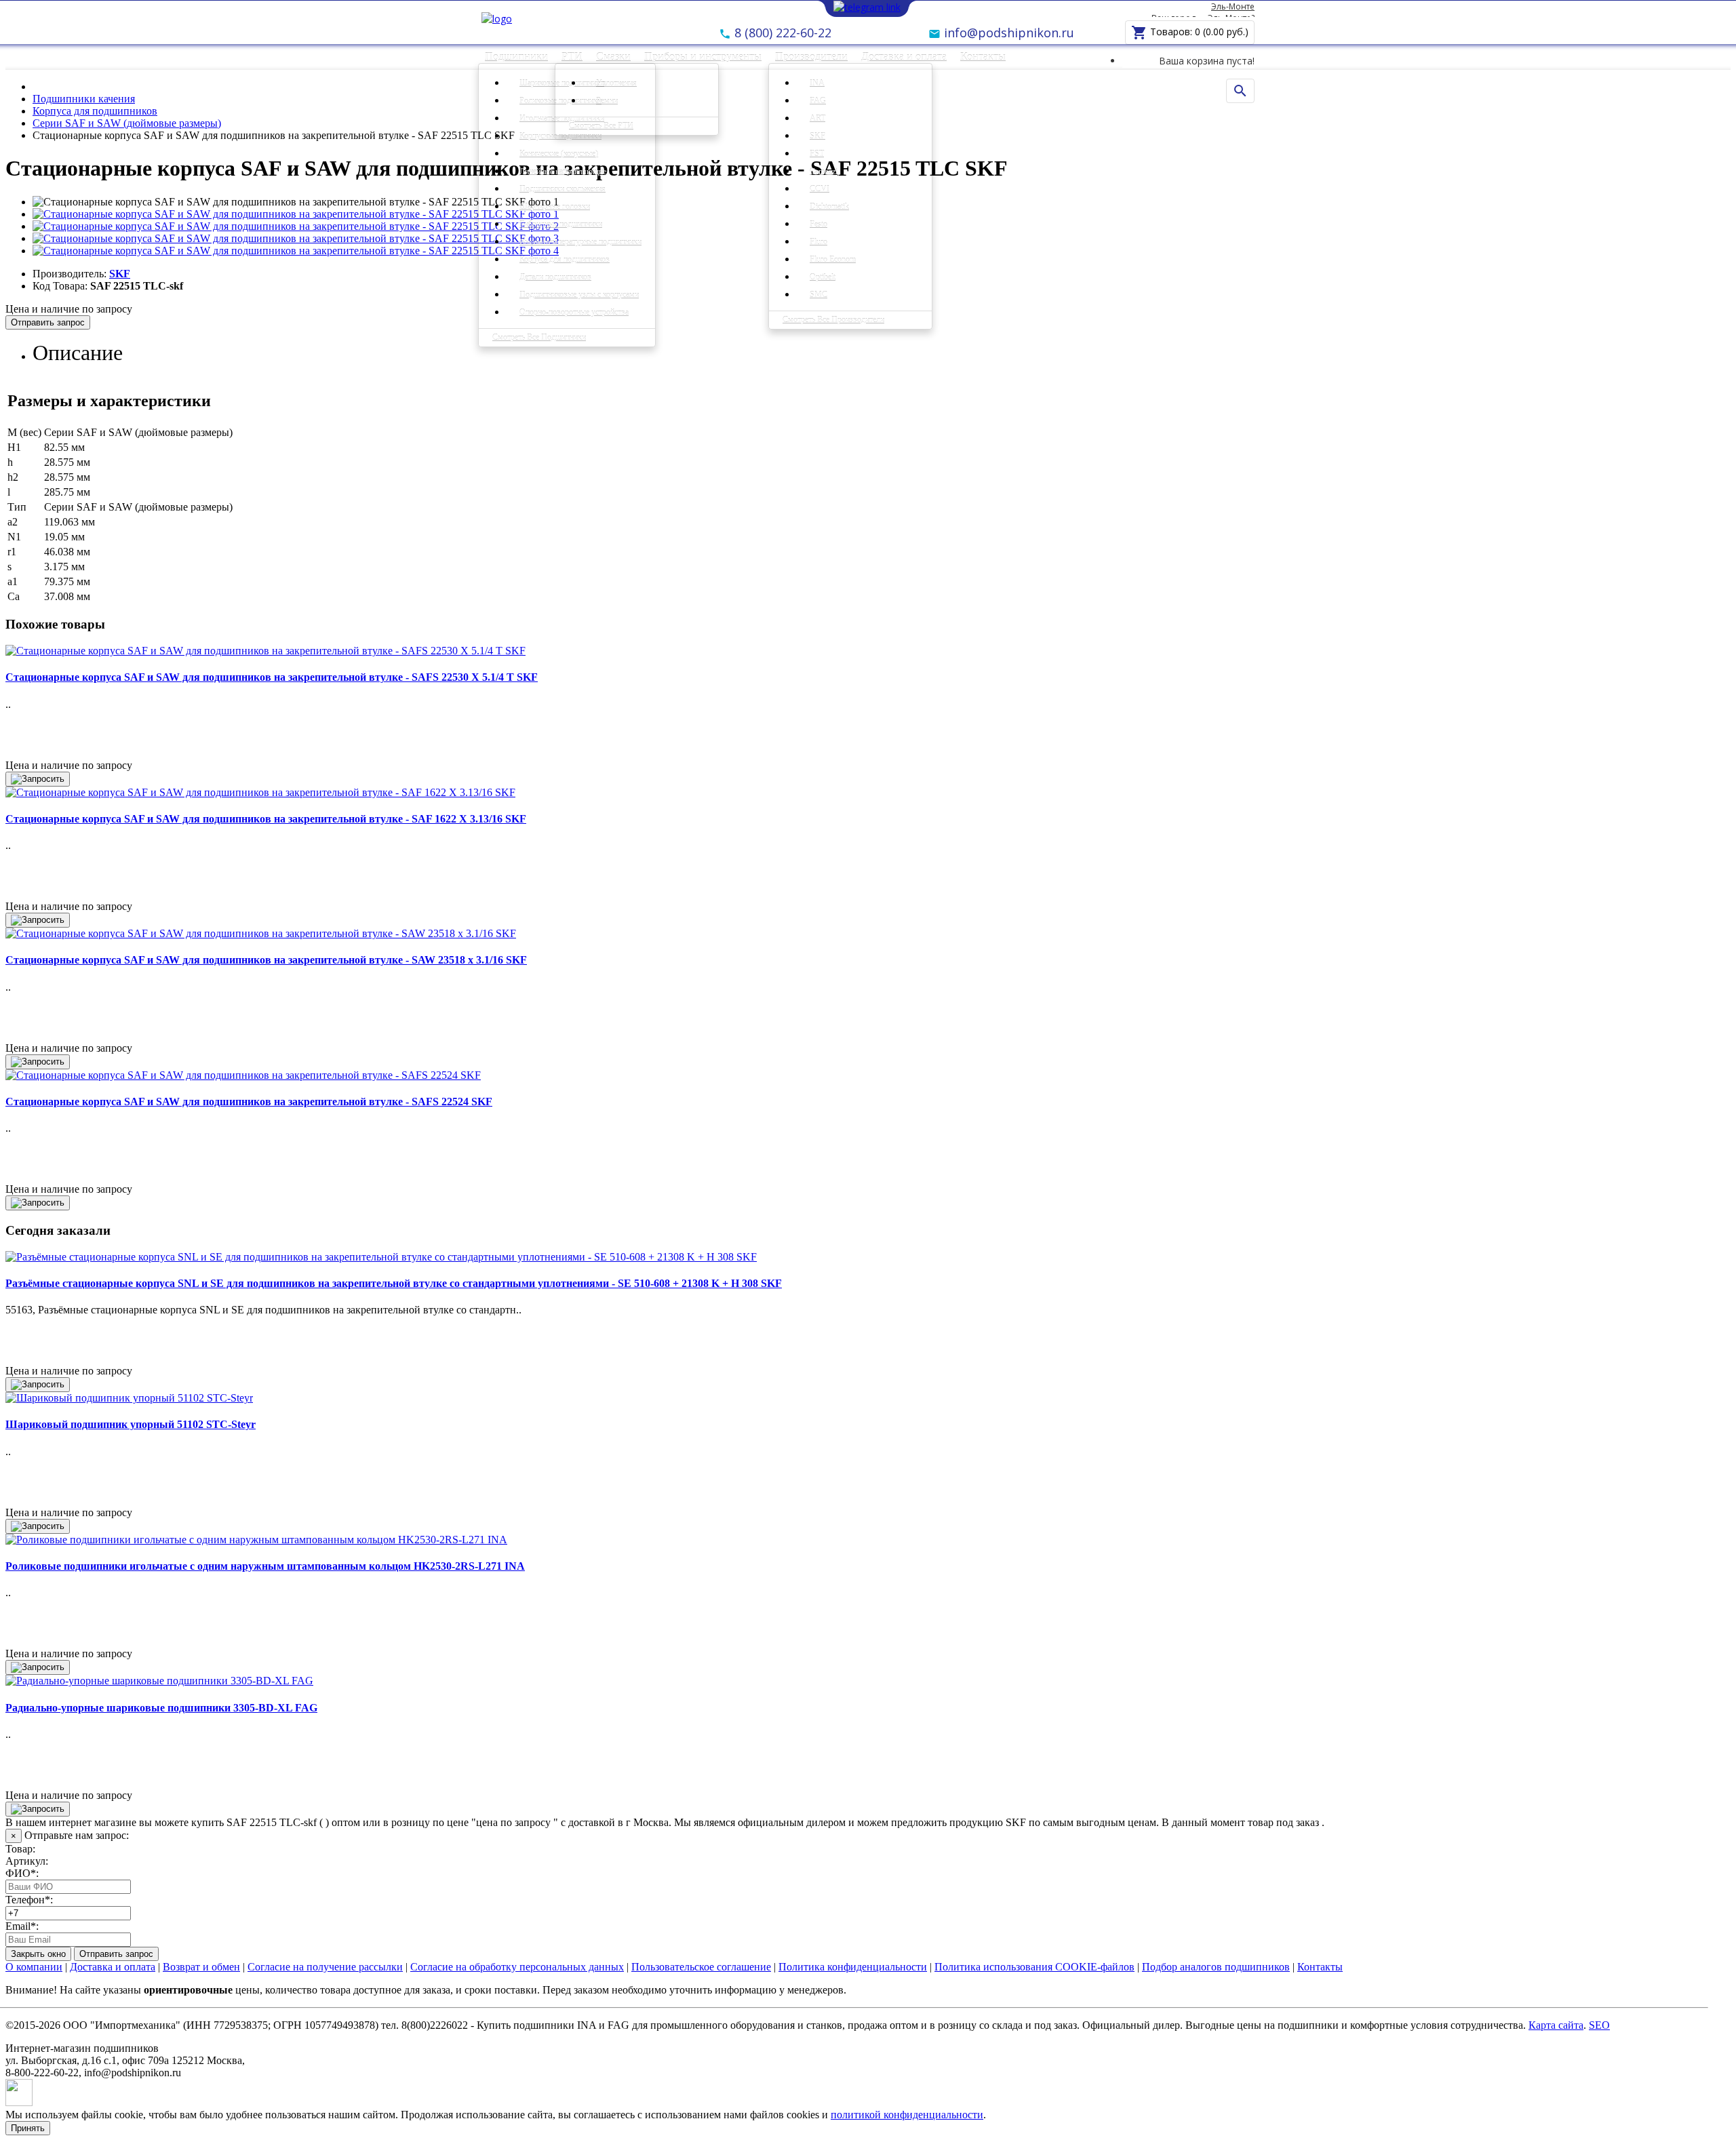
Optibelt (823, 277)
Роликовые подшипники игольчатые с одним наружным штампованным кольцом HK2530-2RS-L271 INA (265, 1566)
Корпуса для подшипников (565, 260)
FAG (818, 101)
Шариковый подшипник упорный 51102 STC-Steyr (131, 1424)
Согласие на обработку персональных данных (517, 1967)
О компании (34, 1967)
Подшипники (516, 57)
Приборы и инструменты (703, 57)
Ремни (607, 101)
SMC (818, 295)
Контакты (983, 57)
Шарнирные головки (555, 207)
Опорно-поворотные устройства (574, 313)
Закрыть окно (38, 1954)
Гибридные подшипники (561, 224)
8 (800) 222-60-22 (781, 33)
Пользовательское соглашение (701, 1967)
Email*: (22, 1926)
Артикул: (27, 1861)
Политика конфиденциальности (853, 1967)
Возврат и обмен (201, 1967)
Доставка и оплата (904, 57)
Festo (818, 224)
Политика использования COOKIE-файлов (1034, 1967)
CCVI (820, 189)
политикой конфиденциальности (907, 2115)
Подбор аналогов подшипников (1216, 1967)
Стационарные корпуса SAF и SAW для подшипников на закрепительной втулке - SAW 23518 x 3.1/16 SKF (266, 960)
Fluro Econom (833, 260)
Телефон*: (29, 1900)
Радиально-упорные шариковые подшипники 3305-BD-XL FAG (161, 1708)
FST (817, 154)
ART (817, 119)
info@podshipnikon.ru (1007, 33)
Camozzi (824, 172)
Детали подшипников (555, 277)
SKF (817, 136)
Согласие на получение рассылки (325, 1967)
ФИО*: (22, 1873)
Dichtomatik (829, 207)
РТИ (572, 57)
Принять (28, 2128)
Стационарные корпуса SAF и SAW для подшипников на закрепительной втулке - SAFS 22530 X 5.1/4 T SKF (272, 677)
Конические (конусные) (559, 154)
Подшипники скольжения (563, 189)
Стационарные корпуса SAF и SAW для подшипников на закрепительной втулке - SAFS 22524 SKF (249, 1102)
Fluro (818, 242)
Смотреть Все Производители (833, 320)
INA (817, 83)
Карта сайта (1556, 2025)
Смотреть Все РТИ (601, 126)
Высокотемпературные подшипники (580, 242)
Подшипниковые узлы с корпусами (579, 295)
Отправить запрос (48, 322)
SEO (1599, 2025)
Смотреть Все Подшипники (539, 338)
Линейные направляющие (563, 172)
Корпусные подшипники (560, 136)
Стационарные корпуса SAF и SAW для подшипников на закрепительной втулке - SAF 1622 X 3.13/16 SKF (266, 819)
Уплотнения (616, 83)
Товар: (20, 1849)
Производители (811, 57)
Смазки (613, 57)
